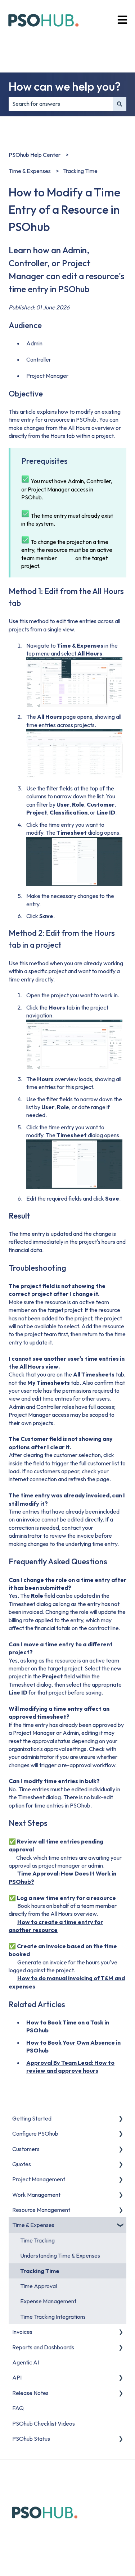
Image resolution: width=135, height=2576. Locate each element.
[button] (121, 2119)
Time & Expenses (30, 171)
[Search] (120, 104)
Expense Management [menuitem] (48, 2301)
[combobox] (61, 104)
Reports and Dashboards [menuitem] (43, 2347)
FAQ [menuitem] (18, 2408)
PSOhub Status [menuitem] (31, 2439)
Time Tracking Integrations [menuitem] (53, 2317)
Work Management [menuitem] (36, 2195)
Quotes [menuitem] (22, 2164)
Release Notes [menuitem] (30, 2393)
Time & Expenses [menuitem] (33, 2225)
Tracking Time (80, 171)
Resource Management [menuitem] (41, 2210)
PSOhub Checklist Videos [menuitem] (44, 2423)
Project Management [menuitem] (39, 2179)
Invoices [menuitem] (22, 2332)
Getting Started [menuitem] (32, 2118)
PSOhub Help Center (35, 155)
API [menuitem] (17, 2377)
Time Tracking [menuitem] (37, 2240)
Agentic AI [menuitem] (26, 2362)
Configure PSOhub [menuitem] (35, 2133)
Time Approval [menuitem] (39, 2286)
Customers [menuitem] (26, 2149)
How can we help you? (65, 86)
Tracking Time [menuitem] (40, 2271)
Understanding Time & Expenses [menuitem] (60, 2255)
